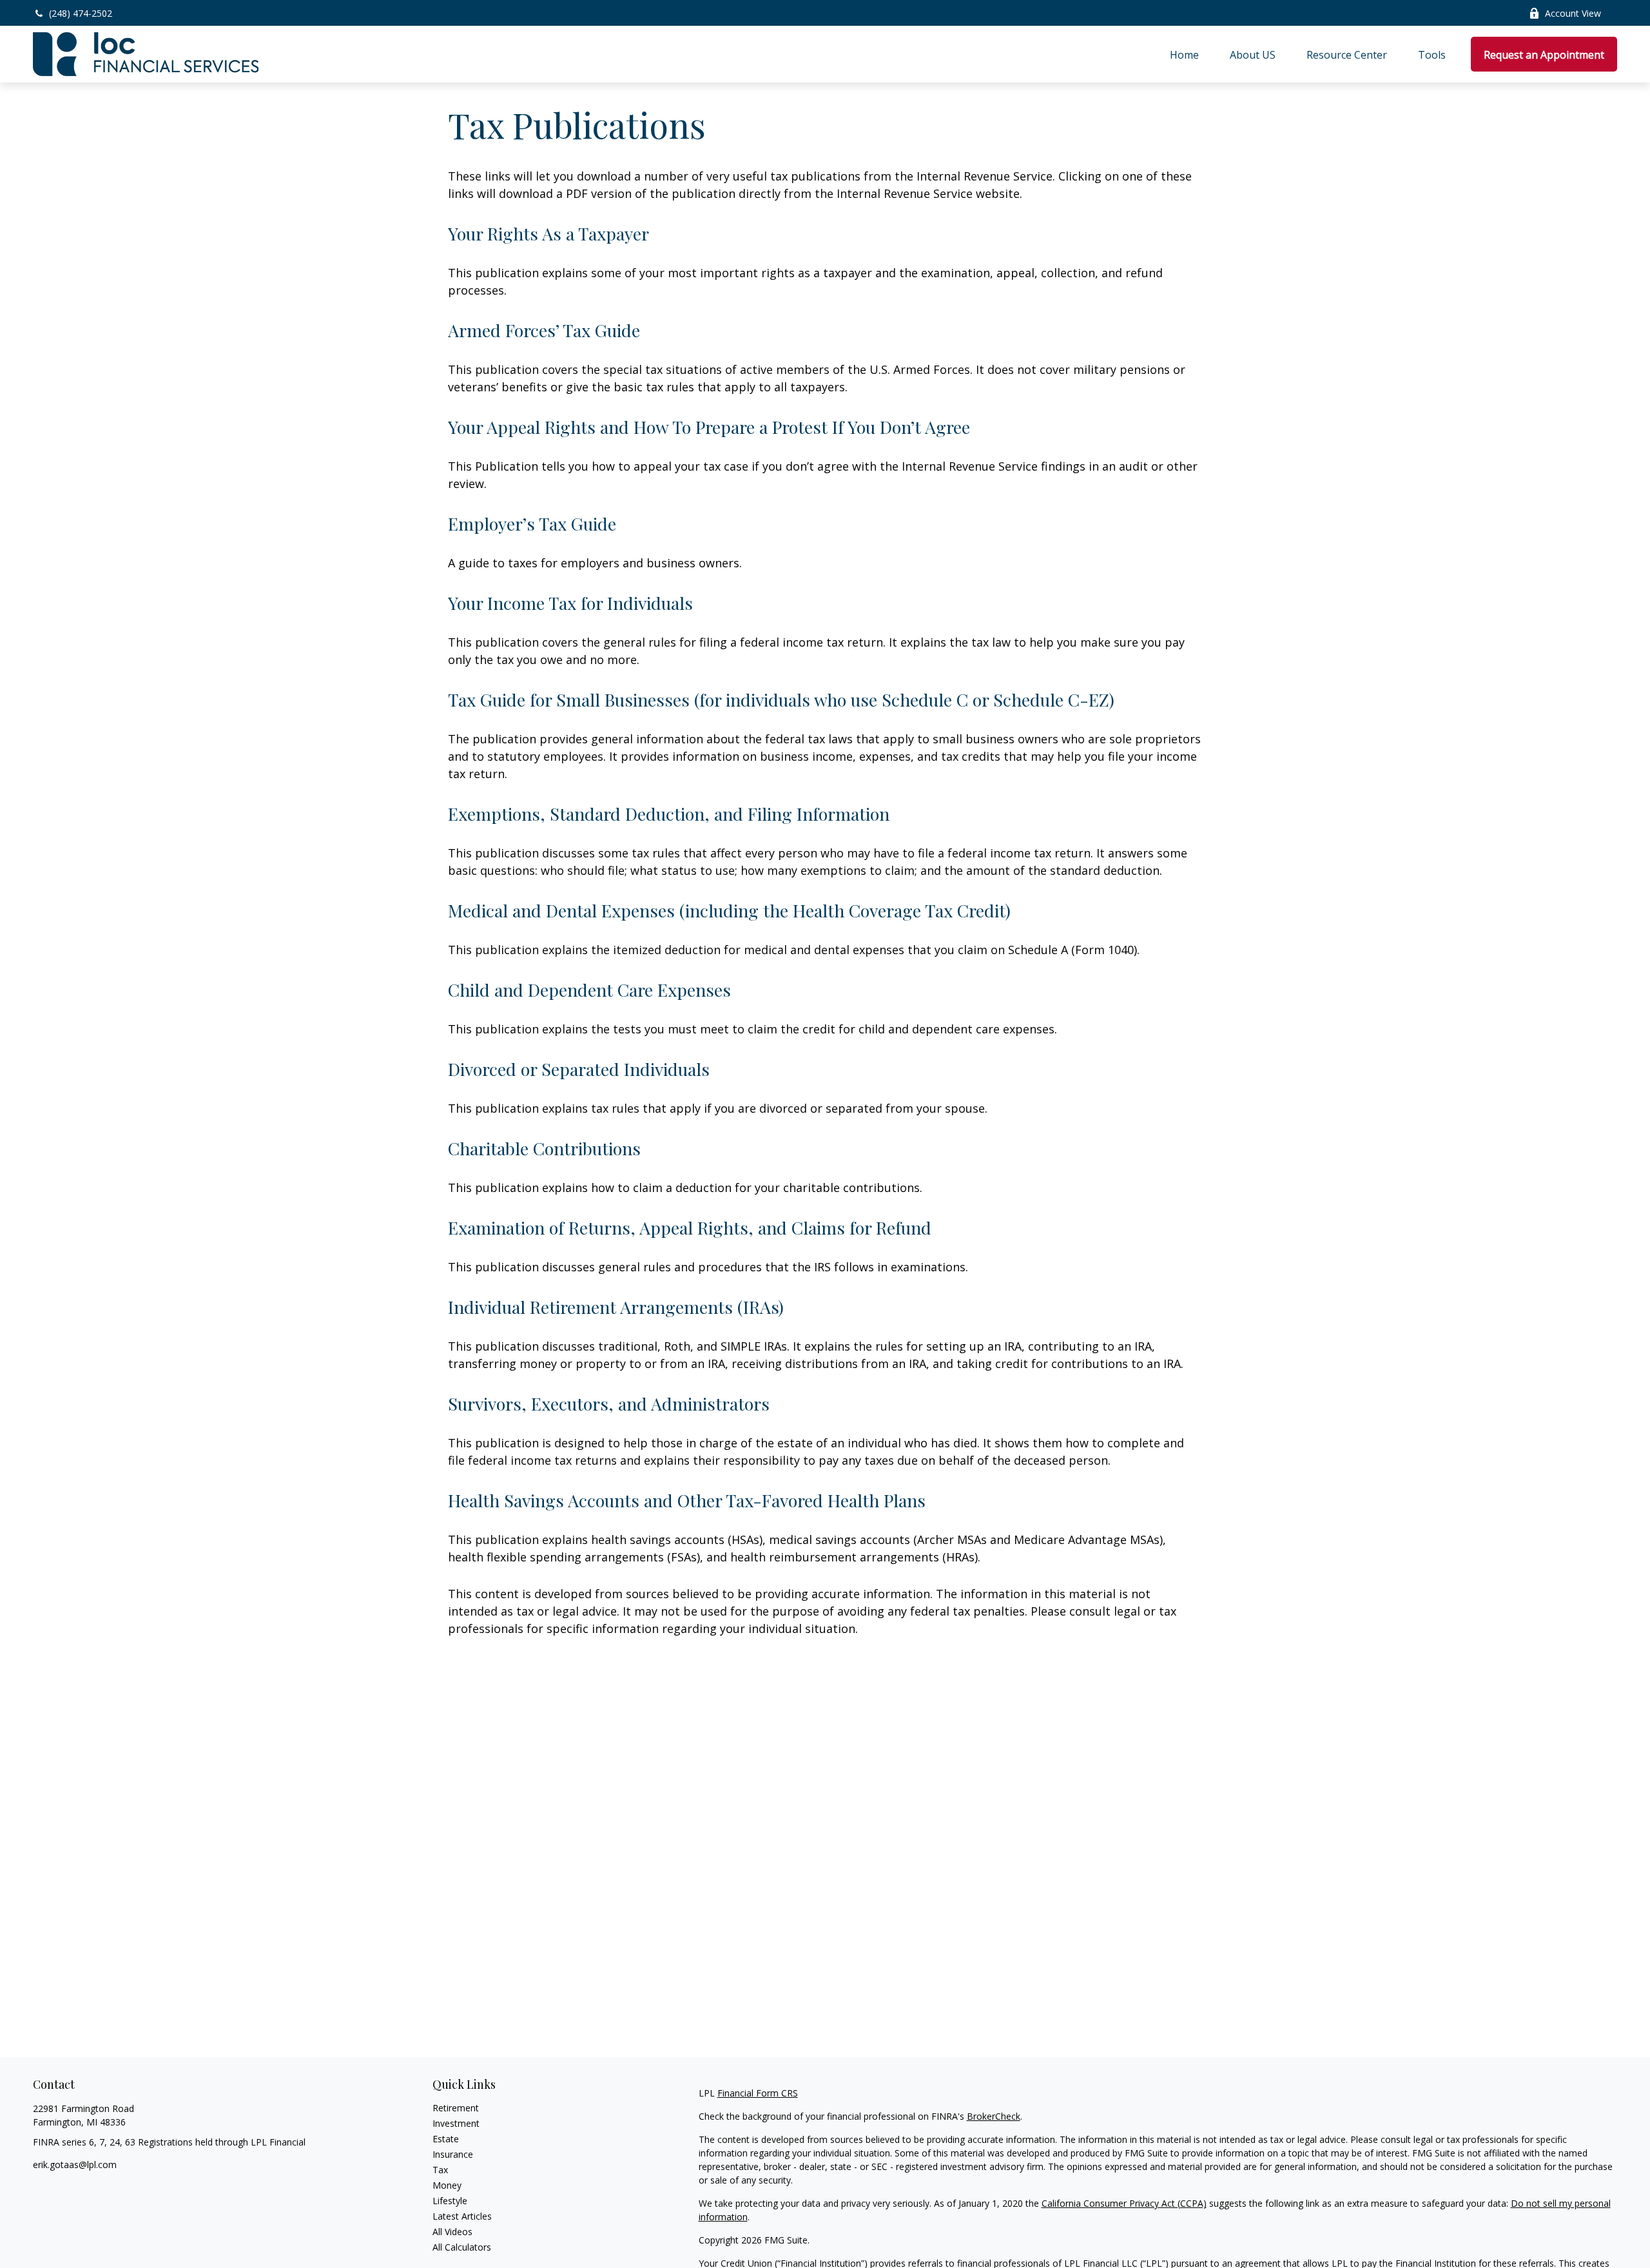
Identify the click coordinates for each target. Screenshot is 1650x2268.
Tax (440, 2170)
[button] (1184, 54)
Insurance (453, 2154)
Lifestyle (450, 2201)
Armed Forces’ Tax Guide (544, 330)
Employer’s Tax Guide (532, 523)
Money (447, 2185)
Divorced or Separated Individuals (579, 1069)
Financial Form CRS (758, 2093)
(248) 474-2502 (81, 13)
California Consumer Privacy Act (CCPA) (1124, 2203)
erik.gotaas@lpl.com (75, 2165)
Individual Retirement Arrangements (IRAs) (616, 1307)
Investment (456, 2123)
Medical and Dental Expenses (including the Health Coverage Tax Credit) (729, 910)
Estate (446, 2139)
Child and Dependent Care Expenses (589, 990)
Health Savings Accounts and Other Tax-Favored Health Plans (687, 1500)
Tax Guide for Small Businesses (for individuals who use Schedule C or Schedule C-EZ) (781, 699)
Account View (1573, 13)
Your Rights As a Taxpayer (548, 233)
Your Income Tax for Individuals (570, 603)
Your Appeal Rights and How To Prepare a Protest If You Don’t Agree (709, 427)
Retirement (456, 2108)
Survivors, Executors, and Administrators (609, 1403)
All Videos (452, 2232)
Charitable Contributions (544, 1148)
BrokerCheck (994, 2116)
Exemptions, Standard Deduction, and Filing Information (669, 814)
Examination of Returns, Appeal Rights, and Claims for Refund (690, 1227)
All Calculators (462, 2247)
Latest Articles (462, 2216)
